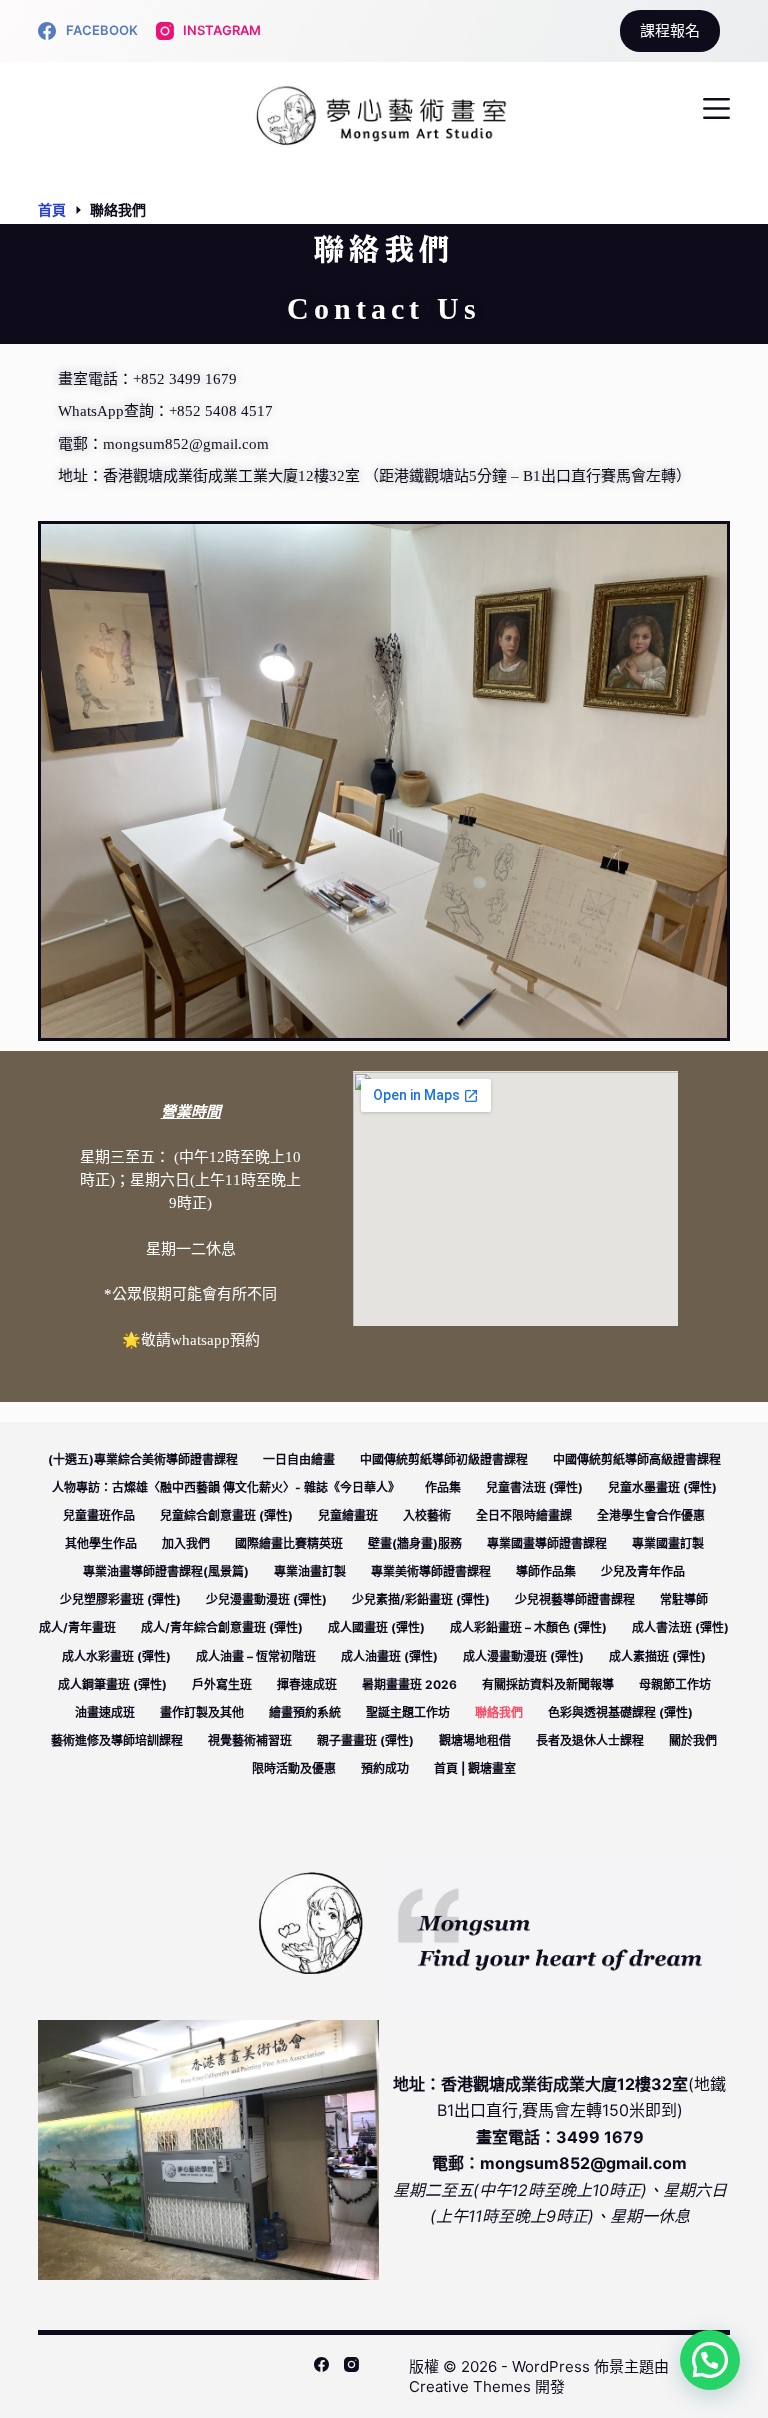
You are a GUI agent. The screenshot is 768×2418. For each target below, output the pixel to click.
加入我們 (186, 1543)
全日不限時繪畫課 (524, 1515)
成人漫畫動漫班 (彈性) (523, 1656)
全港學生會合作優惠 (651, 1515)
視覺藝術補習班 (250, 1740)
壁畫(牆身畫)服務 (415, 1543)
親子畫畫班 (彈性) (365, 1740)
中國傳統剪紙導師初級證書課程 (444, 1459)
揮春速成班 (307, 1684)
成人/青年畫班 (77, 1627)
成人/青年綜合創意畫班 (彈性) (222, 1627)
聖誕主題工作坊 (408, 1712)
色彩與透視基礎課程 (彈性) (620, 1712)
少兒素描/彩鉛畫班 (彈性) (421, 1599)
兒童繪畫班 (348, 1515)
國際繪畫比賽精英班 (289, 1543)
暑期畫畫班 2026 (409, 1684)
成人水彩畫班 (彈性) (116, 1656)
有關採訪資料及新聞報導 (548, 1684)
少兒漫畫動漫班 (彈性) (266, 1599)
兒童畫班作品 (99, 1515)
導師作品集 (546, 1571)
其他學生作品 (101, 1543)
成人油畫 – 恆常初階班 (256, 1656)
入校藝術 (427, 1515)
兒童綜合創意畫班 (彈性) (226, 1515)
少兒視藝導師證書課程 (575, 1599)
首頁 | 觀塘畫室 (475, 1768)
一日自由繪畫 (299, 1459)
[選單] (716, 108)
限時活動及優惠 (294, 1768)
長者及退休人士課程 (590, 1740)
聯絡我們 (499, 1712)
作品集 (443, 1487)
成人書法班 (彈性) (680, 1627)
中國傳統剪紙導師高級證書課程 (637, 1459)
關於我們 (693, 1740)
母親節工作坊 (675, 1684)
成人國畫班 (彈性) (376, 1627)
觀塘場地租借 (475, 1740)
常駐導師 (684, 1599)
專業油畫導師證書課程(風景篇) (166, 1571)
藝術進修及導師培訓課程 (117, 1740)
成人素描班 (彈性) (657, 1656)
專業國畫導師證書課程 (547, 1543)
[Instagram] (351, 2364)
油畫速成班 (105, 1712)
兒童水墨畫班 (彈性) (662, 1487)
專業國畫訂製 (668, 1543)
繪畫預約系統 (305, 1712)
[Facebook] (321, 2364)
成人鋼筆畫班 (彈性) (112, 1684)
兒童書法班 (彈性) (534, 1487)
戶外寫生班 (222, 1684)
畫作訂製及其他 (202, 1712)
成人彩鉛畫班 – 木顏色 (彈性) (528, 1627)
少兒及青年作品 (643, 1571)
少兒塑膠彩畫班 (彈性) (120, 1599)
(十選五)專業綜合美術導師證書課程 (143, 1459)
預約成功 (385, 1768)
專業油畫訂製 (310, 1571)
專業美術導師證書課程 (431, 1571)
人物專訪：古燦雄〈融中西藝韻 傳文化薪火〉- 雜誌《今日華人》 (226, 1487)
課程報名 (670, 30)
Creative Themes (470, 2386)
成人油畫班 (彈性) (389, 1656)
